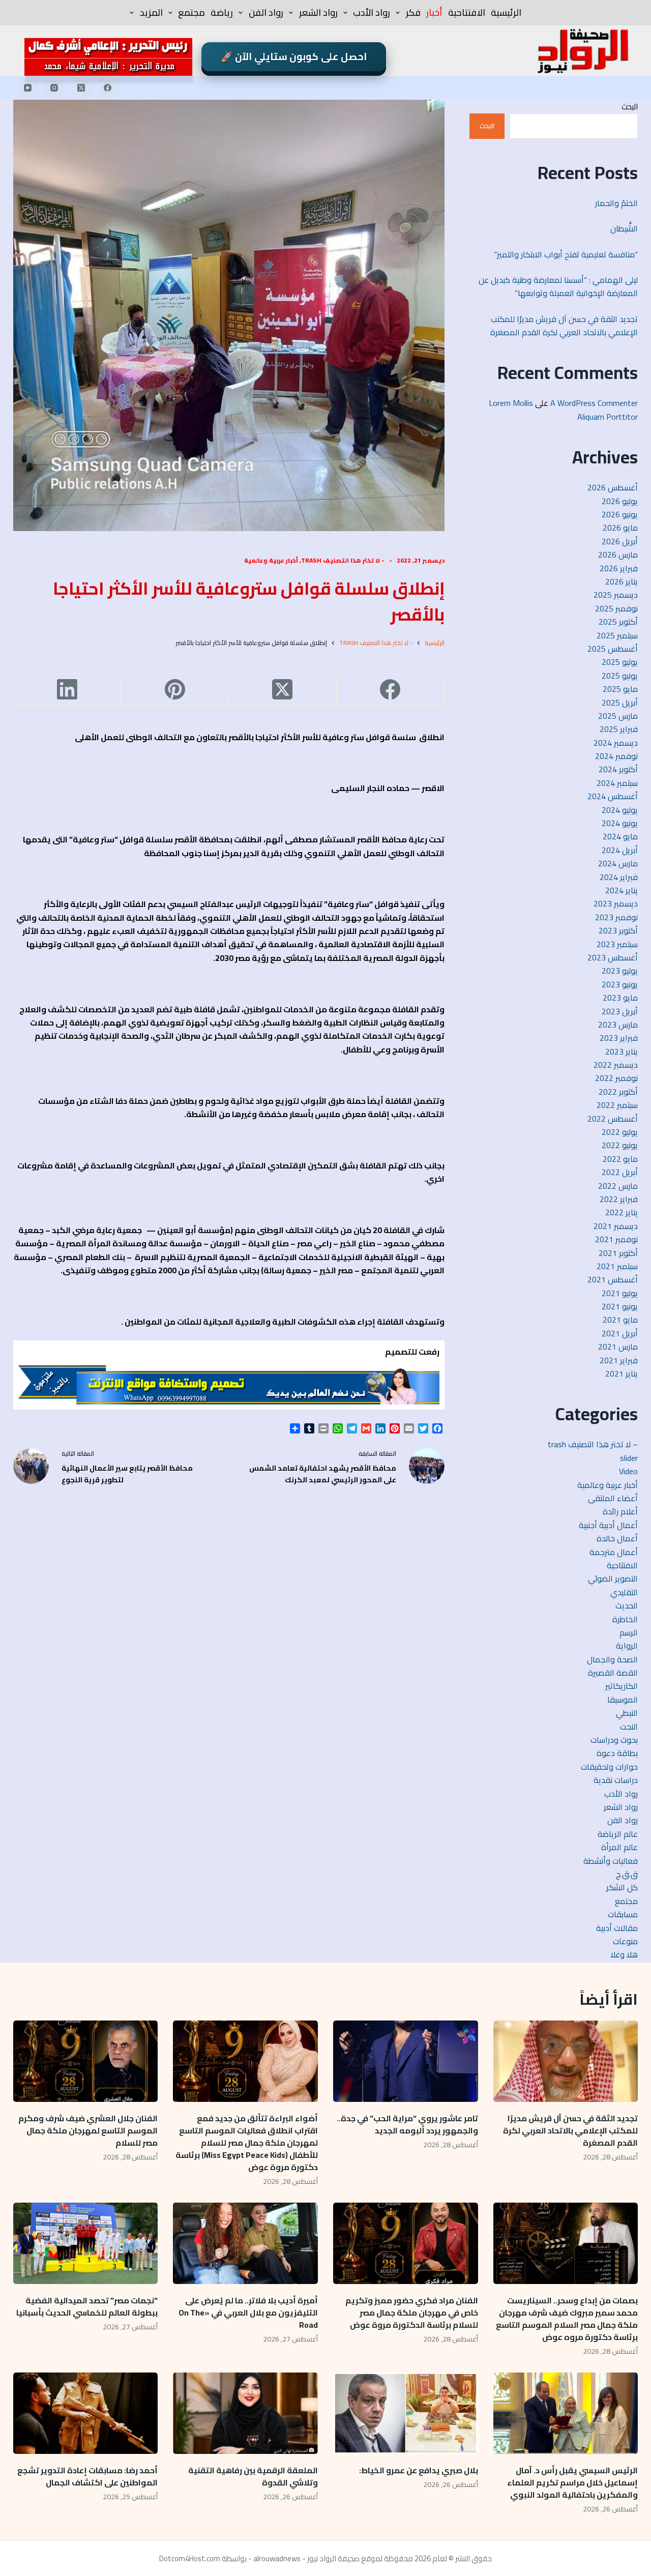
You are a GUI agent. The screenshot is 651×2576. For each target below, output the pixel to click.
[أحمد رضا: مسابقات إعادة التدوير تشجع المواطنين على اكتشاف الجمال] (86, 2413)
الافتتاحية (467, 12)
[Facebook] (108, 87)
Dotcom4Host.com (190, 2558)
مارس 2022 (618, 1186)
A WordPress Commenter (594, 403)
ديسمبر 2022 (616, 1065)
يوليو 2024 (620, 810)
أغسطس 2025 (613, 649)
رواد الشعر (318, 12)
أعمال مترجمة (614, 1552)
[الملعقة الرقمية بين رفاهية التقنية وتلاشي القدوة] (245, 2413)
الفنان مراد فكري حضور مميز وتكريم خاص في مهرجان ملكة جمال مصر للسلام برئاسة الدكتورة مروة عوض (412, 2312)
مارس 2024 (618, 863)
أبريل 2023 (620, 1011)
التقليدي (624, 1592)
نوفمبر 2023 (616, 917)
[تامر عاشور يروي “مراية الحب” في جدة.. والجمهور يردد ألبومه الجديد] (406, 2061)
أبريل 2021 (620, 1333)
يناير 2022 (622, 1212)
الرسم (629, 1632)
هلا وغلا (624, 1954)
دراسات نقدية (616, 1780)
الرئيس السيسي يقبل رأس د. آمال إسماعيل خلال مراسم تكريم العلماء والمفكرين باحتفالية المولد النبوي (572, 2482)
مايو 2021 (620, 1320)
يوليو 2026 (620, 501)
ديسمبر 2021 (616, 1226)
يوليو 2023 (620, 971)
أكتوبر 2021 (618, 1253)
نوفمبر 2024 (616, 756)
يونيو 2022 (620, 1145)
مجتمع (191, 12)
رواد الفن (266, 12)
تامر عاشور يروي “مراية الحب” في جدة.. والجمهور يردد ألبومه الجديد (407, 2124)
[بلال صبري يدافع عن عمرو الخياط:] (406, 2413)
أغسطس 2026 (613, 487)
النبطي (627, 1713)
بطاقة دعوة (617, 1753)
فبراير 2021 (619, 1360)
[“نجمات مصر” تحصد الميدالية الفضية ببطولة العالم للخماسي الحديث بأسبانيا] (86, 2243)
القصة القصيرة (613, 1673)
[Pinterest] (174, 690)
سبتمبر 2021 (617, 1266)
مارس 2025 (618, 716)
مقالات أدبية (617, 1928)
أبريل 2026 (620, 541)
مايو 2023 (620, 998)
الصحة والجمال (612, 1659)
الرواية (627, 1646)
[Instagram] (54, 87)
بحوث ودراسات (614, 1740)
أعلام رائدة (620, 1511)
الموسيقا (623, 1700)
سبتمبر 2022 (617, 1105)
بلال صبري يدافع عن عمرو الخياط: (419, 2470)
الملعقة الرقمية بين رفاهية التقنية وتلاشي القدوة (253, 2476)
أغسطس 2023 (613, 957)
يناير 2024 (622, 890)
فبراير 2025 (619, 729)
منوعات (625, 1941)
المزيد (151, 12)
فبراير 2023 (619, 1038)
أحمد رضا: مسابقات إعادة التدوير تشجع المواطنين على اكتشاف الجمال (87, 2476)
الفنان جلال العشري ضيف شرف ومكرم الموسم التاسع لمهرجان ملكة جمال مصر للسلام (88, 2130)
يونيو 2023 (620, 984)
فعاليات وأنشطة (611, 1861)
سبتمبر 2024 (617, 783)
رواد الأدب (372, 12)
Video (628, 1471)
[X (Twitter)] (81, 87)
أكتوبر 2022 (618, 1092)
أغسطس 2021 (613, 1279)
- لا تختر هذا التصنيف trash (343, 560)
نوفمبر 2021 (616, 1239)
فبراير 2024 (619, 877)
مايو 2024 (620, 836)
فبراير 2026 (619, 568)
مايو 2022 (620, 1159)
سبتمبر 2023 (617, 944)
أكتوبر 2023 (618, 930)
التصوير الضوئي (613, 1578)
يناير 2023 (622, 1051)
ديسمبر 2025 (616, 595)
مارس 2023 (618, 1024)
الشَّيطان (624, 228)
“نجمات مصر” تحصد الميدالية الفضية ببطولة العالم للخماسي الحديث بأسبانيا (87, 2306)
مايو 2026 (620, 528)
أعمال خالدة (617, 1538)
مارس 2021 (618, 1346)
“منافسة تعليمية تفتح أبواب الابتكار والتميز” (566, 254)
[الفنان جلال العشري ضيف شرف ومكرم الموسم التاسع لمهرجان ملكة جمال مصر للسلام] (86, 2061)
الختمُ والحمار (615, 203)
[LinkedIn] (67, 690)
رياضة (222, 12)
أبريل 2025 (620, 702)
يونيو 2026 (620, 514)
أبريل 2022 (620, 1172)
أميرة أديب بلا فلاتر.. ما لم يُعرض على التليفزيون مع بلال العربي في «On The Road (248, 2312)
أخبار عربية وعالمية (271, 560)
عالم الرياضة (618, 1834)
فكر (413, 12)
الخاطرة (625, 1619)
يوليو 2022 (620, 1132)
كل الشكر (622, 1887)
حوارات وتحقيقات (609, 1767)
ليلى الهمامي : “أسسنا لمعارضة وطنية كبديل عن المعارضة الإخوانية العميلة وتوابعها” (558, 286)
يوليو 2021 (620, 1293)
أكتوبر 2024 (618, 769)
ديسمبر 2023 (616, 903)
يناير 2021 (622, 1373)
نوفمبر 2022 (616, 1078)
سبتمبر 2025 (617, 635)
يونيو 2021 (620, 1306)
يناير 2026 (622, 581)
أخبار (434, 12)
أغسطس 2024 (613, 796)
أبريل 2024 (620, 850)
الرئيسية (506, 12)
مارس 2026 (618, 554)
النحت (629, 1726)
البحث (630, 107)
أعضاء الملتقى (613, 1498)
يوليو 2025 (620, 662)
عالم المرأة (619, 1847)
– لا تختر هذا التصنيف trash (593, 1444)
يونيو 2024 (620, 823)
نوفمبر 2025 (616, 608)
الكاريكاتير (622, 1686)
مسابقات (623, 1914)
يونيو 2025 (620, 676)
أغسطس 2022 (613, 1119)
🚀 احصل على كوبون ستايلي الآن (294, 56)
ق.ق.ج (627, 1874)
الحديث (627, 1605)
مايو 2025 (620, 689)
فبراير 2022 (619, 1199)
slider (629, 1458)
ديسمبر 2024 (616, 743)
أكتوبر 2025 (618, 622)
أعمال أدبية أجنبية (608, 1525)
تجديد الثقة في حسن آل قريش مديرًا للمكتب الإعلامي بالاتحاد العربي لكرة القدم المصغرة (564, 326)
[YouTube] (28, 87)
